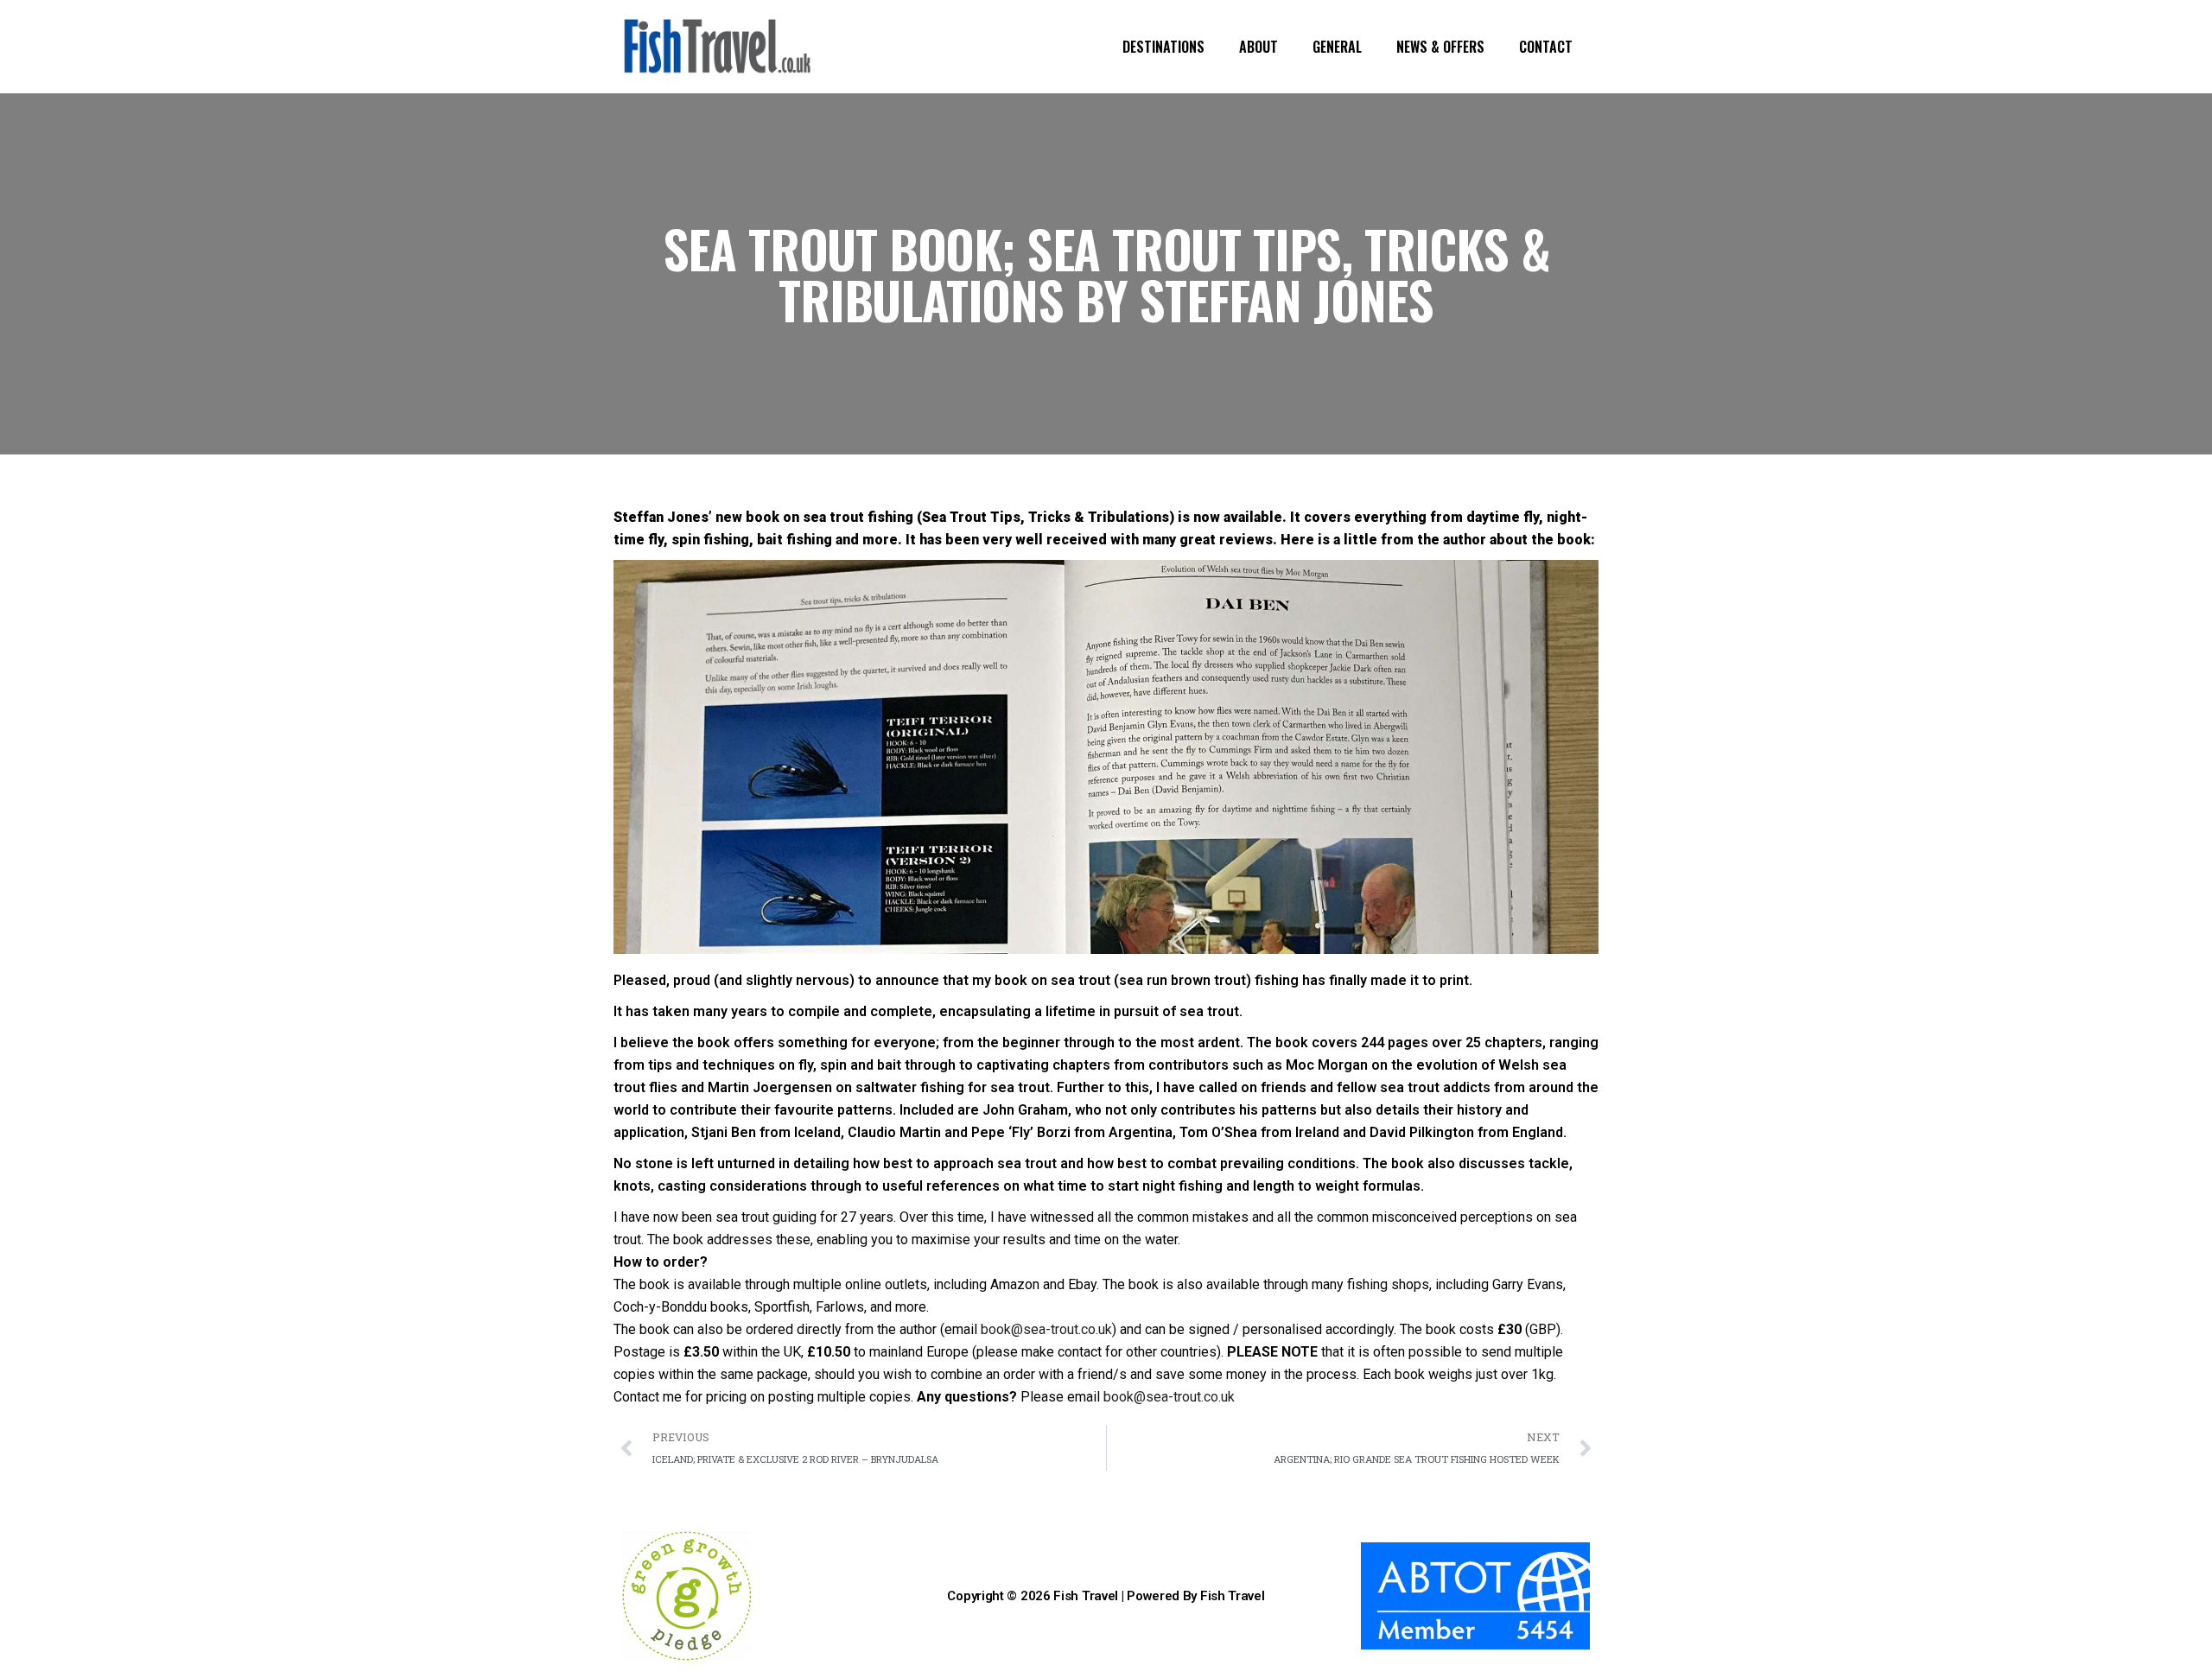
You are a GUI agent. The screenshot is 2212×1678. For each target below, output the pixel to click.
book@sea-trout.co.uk (1046, 1329)
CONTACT (1546, 47)
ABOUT (1259, 47)
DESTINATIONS (1163, 47)
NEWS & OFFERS (1440, 47)
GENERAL (1337, 47)
